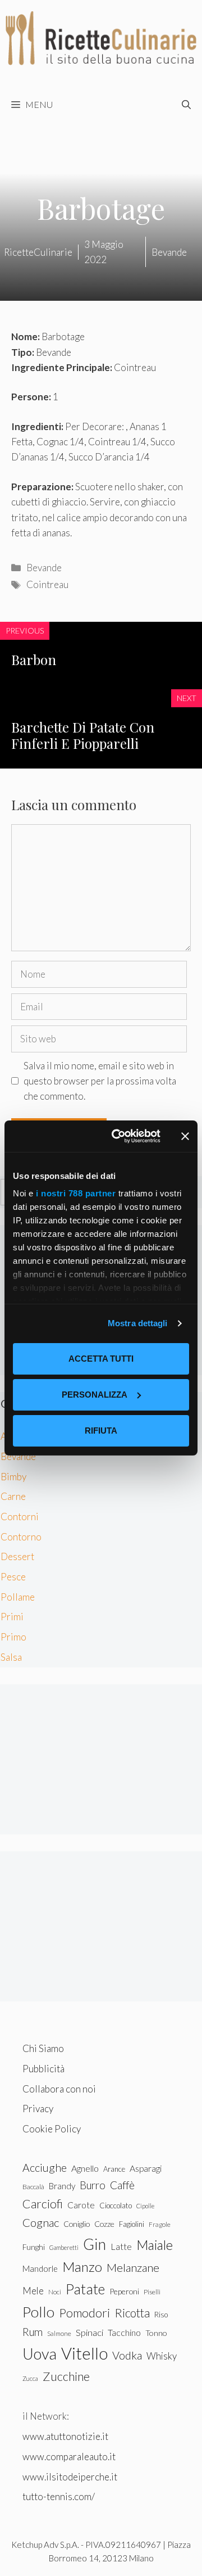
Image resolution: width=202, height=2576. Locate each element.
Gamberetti (64, 2247)
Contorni (20, 1517)
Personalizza (95, 1395)
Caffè (122, 2185)
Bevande (44, 568)
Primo (13, 1637)
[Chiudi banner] (185, 1136)
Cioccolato (116, 2206)
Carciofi (43, 2204)
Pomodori (84, 2313)
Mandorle (40, 2268)
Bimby (13, 1477)
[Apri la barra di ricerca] (186, 105)
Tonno (156, 2333)
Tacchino (124, 2333)
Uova (40, 2354)
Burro (93, 2185)
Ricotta (132, 2313)
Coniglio (77, 2224)
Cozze (104, 2224)
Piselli (152, 2292)
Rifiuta (101, 1431)
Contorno (21, 1537)
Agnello (85, 2168)
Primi (12, 1617)
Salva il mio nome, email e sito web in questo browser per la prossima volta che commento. (100, 1081)
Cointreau (47, 584)
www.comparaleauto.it (69, 2457)
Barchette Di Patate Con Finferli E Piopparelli (83, 735)
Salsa (11, 1657)
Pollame (18, 1597)
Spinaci (89, 2333)
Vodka (127, 2355)
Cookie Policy (52, 2129)
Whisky (162, 2356)
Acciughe (45, 2168)
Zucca (30, 2378)
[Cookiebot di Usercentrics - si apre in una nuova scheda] (118, 1136)
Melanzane (133, 2267)
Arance (114, 2169)
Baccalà (33, 2187)
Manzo (82, 2267)
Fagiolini (132, 2224)
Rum (33, 2332)
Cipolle (145, 2206)
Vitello (84, 2353)
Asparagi (146, 2168)
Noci (55, 2292)
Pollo (38, 2312)
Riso (161, 2315)
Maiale (155, 2245)
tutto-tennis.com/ (59, 2496)
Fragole (160, 2224)
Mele (33, 2291)
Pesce (13, 1577)
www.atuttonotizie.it (65, 2436)
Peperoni (124, 2291)
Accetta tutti (101, 1359)
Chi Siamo (43, 2048)
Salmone (59, 2333)
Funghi (34, 2247)
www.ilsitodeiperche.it (70, 2477)
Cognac (41, 2222)
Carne (13, 1496)
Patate (85, 2289)
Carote (81, 2205)
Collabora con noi (59, 2089)
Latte (121, 2246)
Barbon (34, 659)
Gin (95, 2244)
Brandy (62, 2186)
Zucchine (66, 2376)
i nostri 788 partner (76, 1193)
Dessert (17, 1556)
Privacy (38, 2109)
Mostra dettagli (138, 1323)
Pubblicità (43, 2069)
